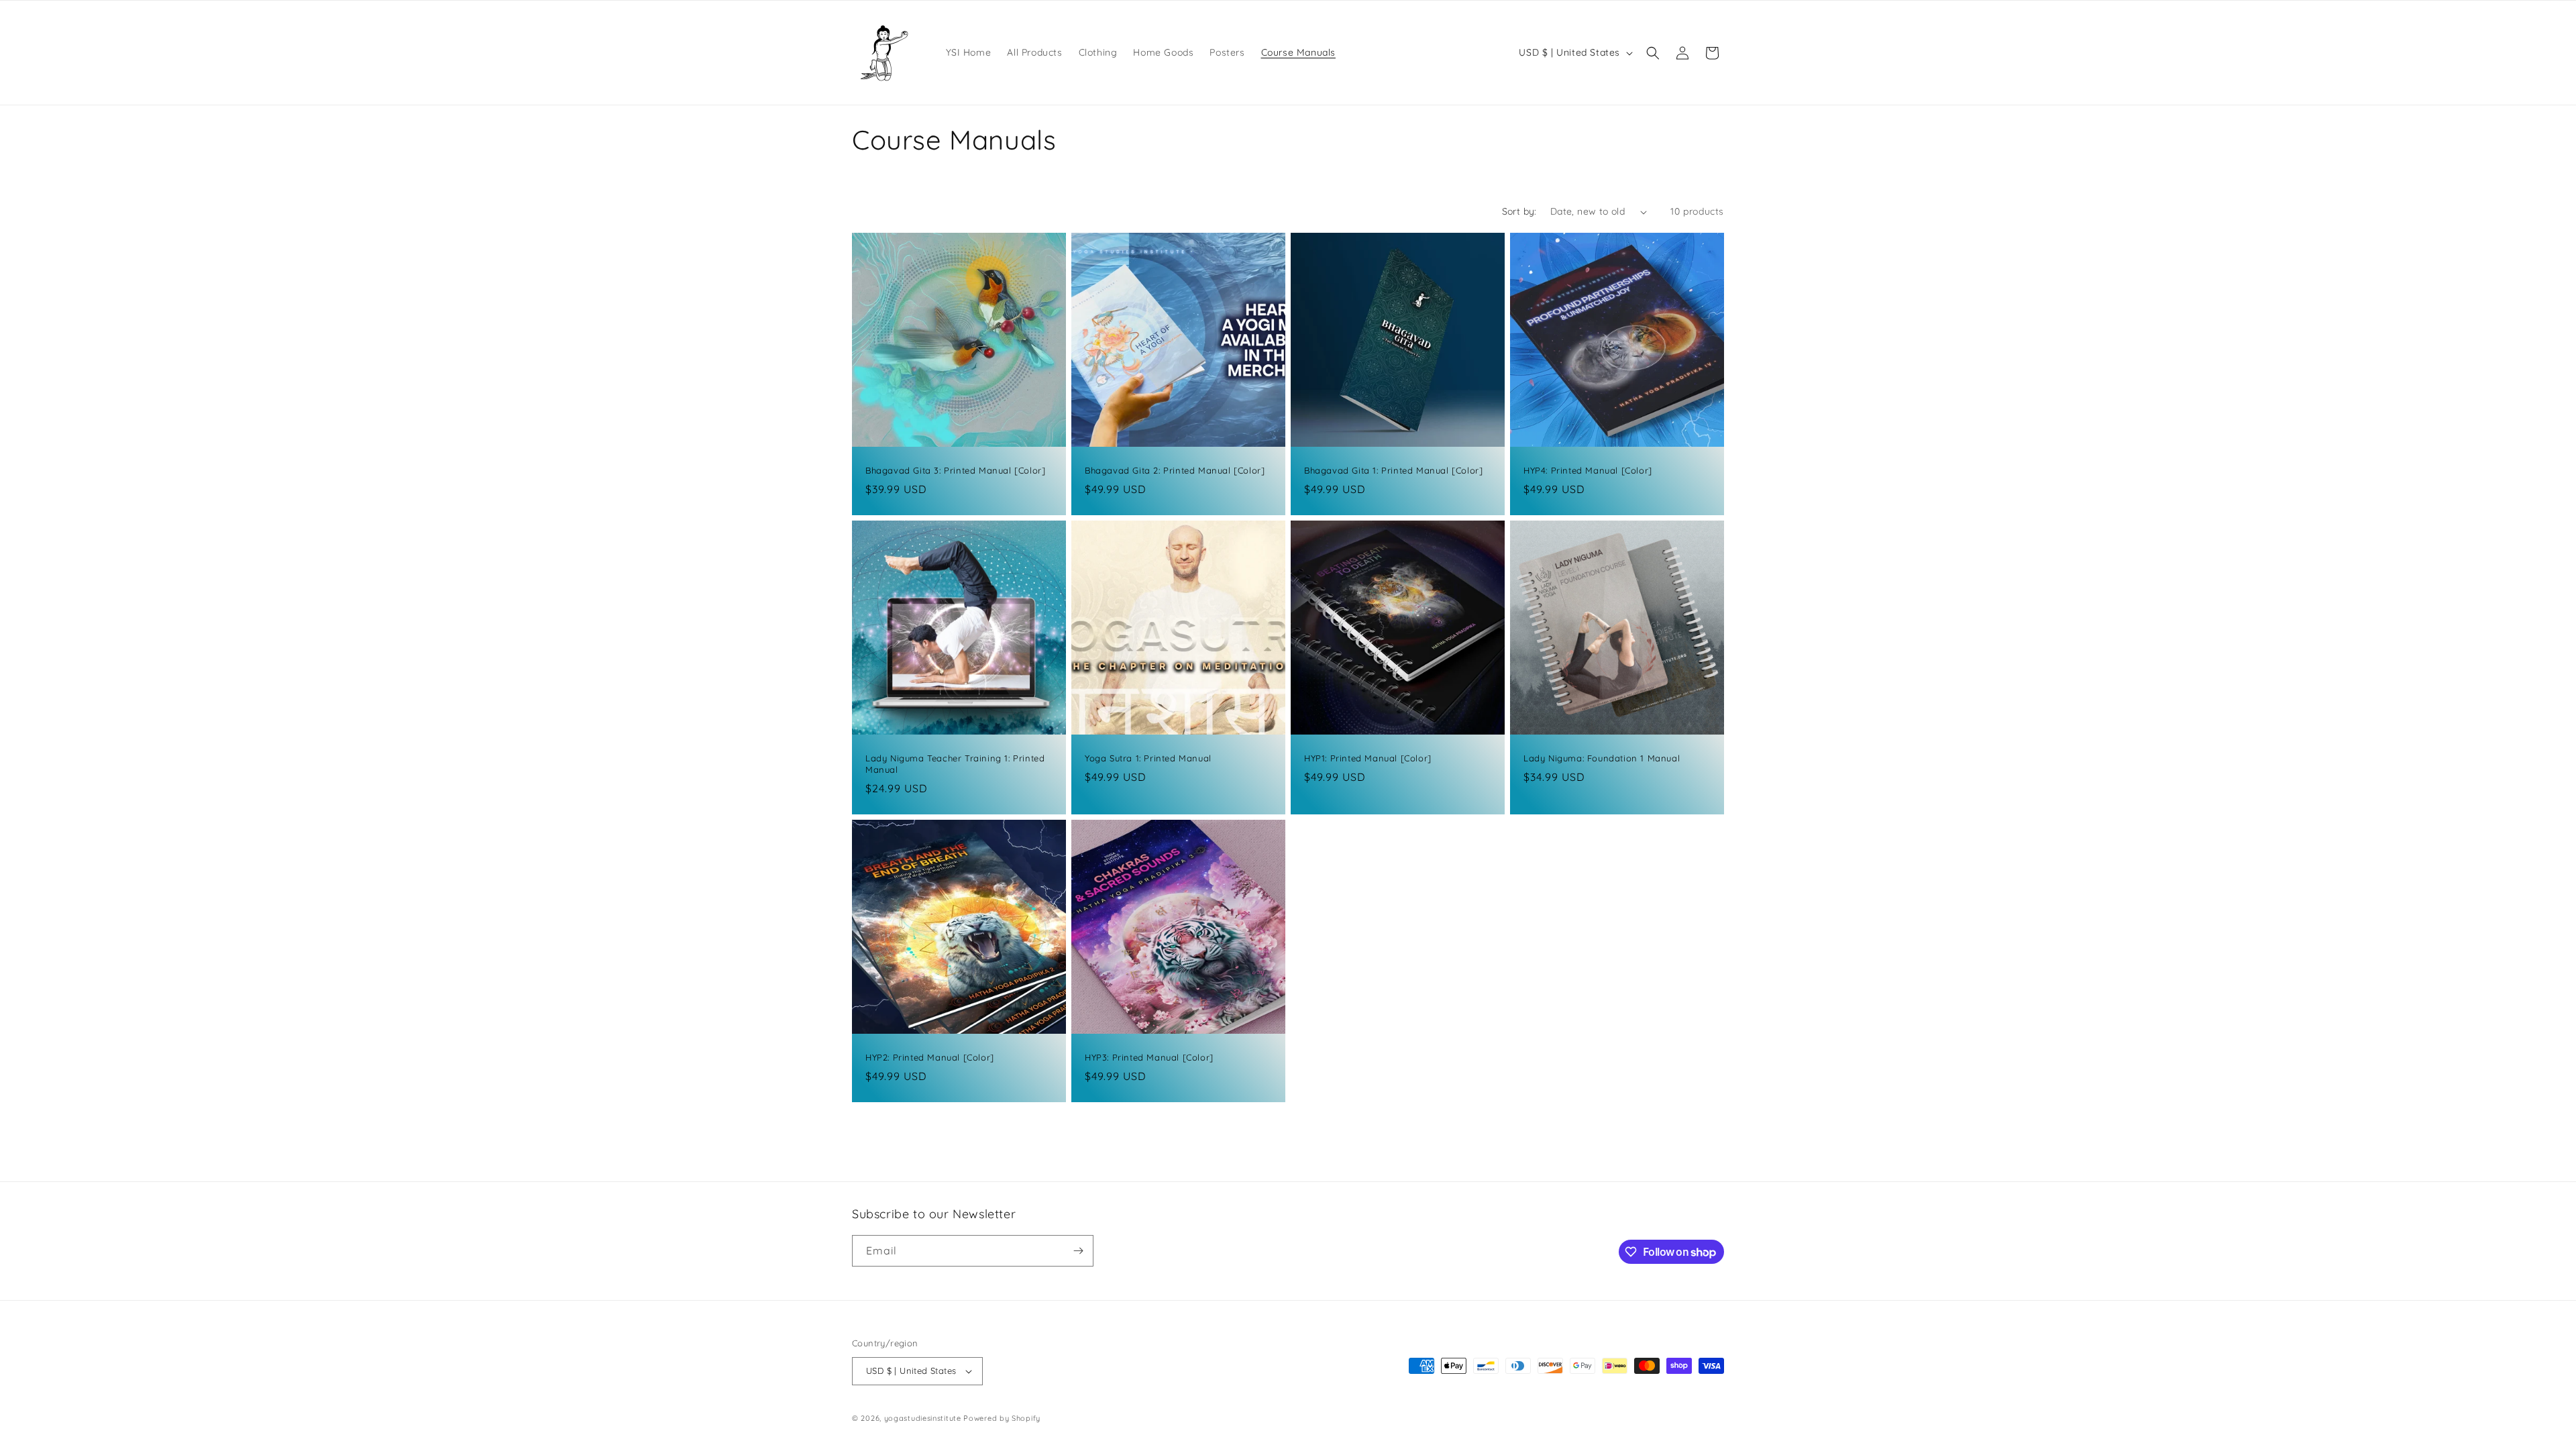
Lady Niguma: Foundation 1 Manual (1602, 758)
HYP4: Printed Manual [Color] (1588, 470)
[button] (1653, 53)
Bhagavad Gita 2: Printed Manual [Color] (1175, 470)
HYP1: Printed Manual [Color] (1368, 758)
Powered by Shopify (1002, 1418)
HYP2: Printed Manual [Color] (930, 1057)
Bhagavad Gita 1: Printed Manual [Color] (1393, 470)
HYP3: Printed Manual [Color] (1149, 1057)
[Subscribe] (1078, 1251)
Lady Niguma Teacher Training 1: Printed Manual (955, 764)
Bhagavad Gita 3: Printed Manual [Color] (955, 470)
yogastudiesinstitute (923, 1418)
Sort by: (1519, 211)
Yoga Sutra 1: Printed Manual (1148, 758)
